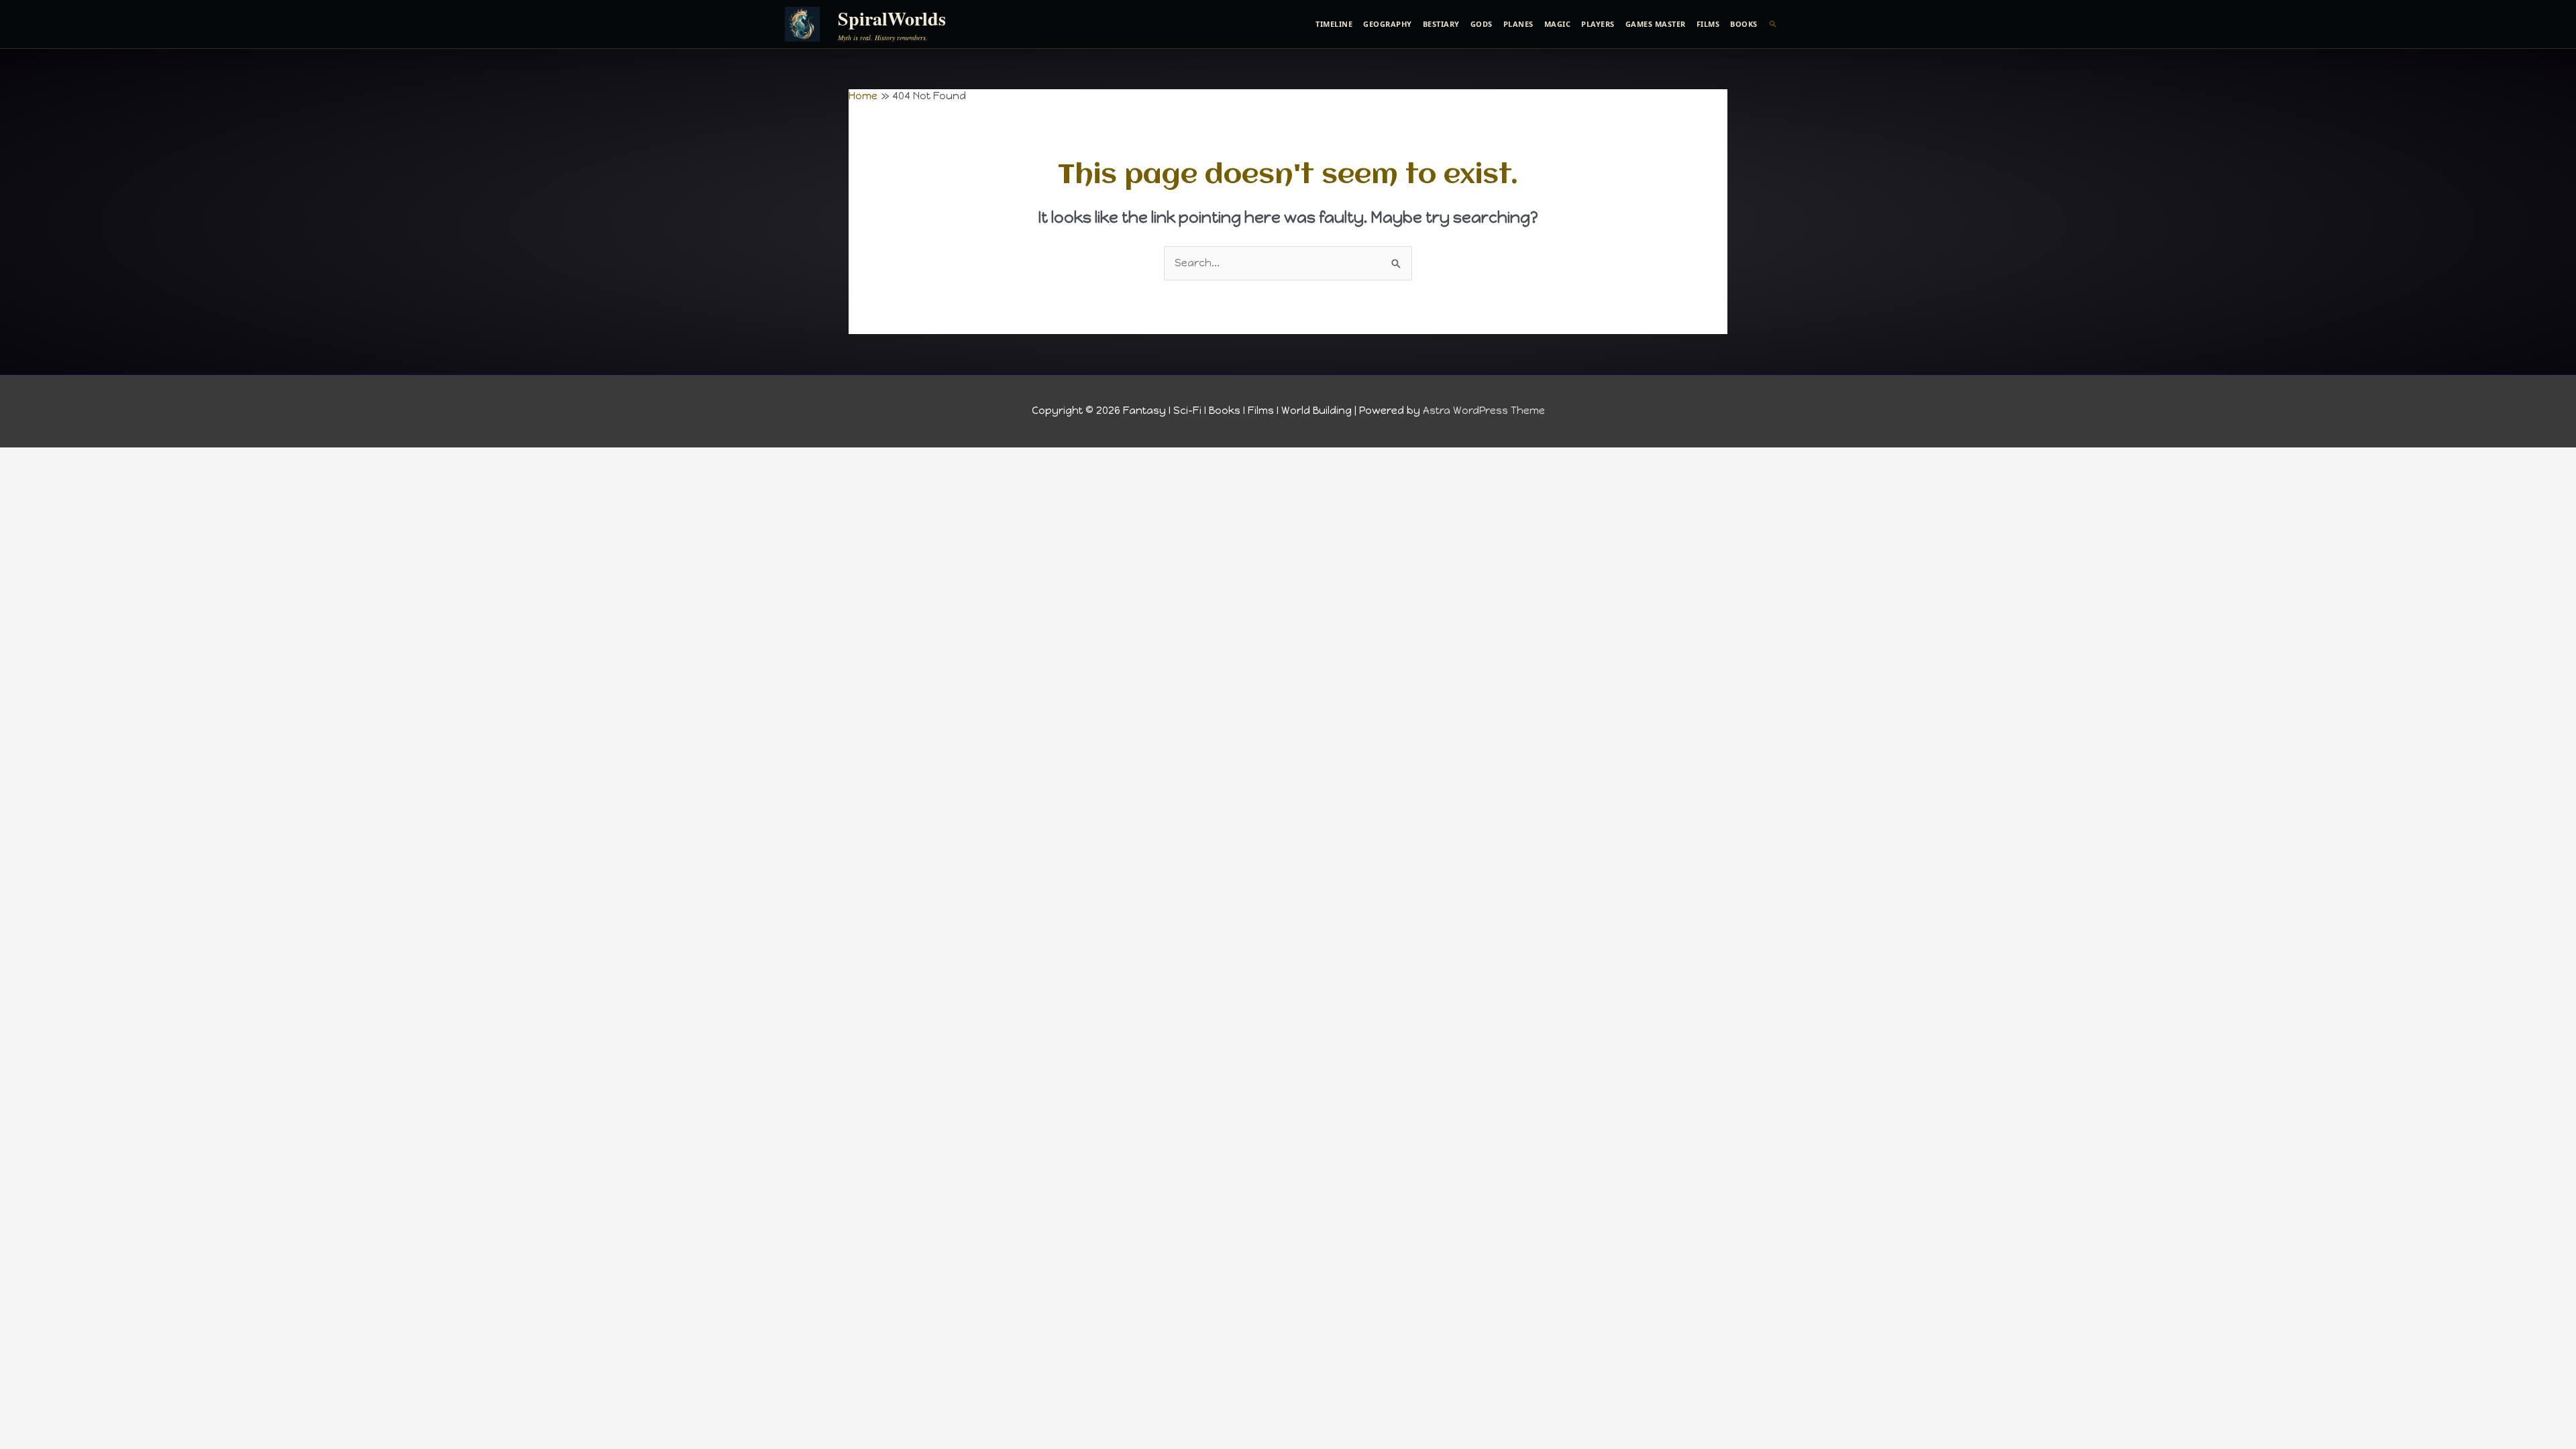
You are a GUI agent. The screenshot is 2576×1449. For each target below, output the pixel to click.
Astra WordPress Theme (1484, 411)
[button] (1773, 24)
